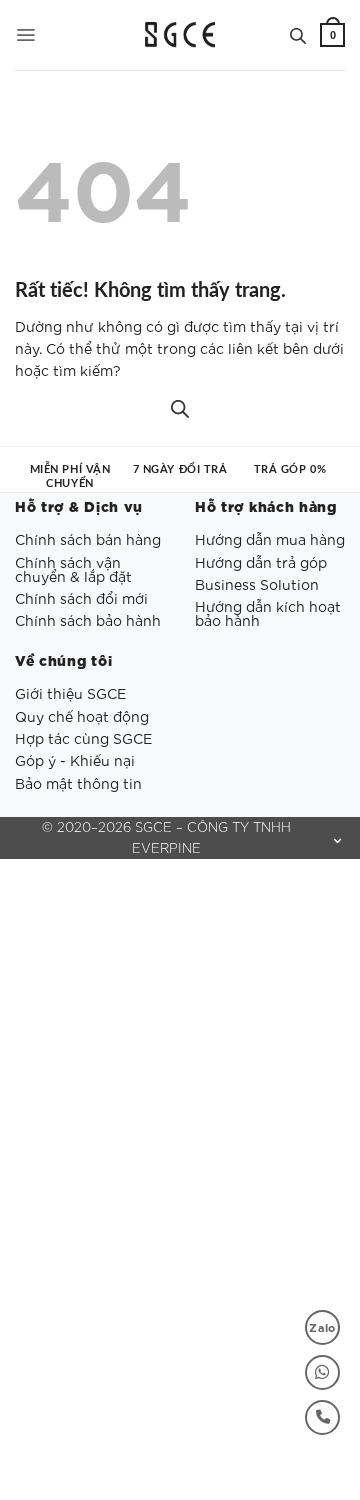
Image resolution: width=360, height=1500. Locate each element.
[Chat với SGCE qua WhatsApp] (322, 1372)
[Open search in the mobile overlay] (298, 35)
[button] (25, 35)
